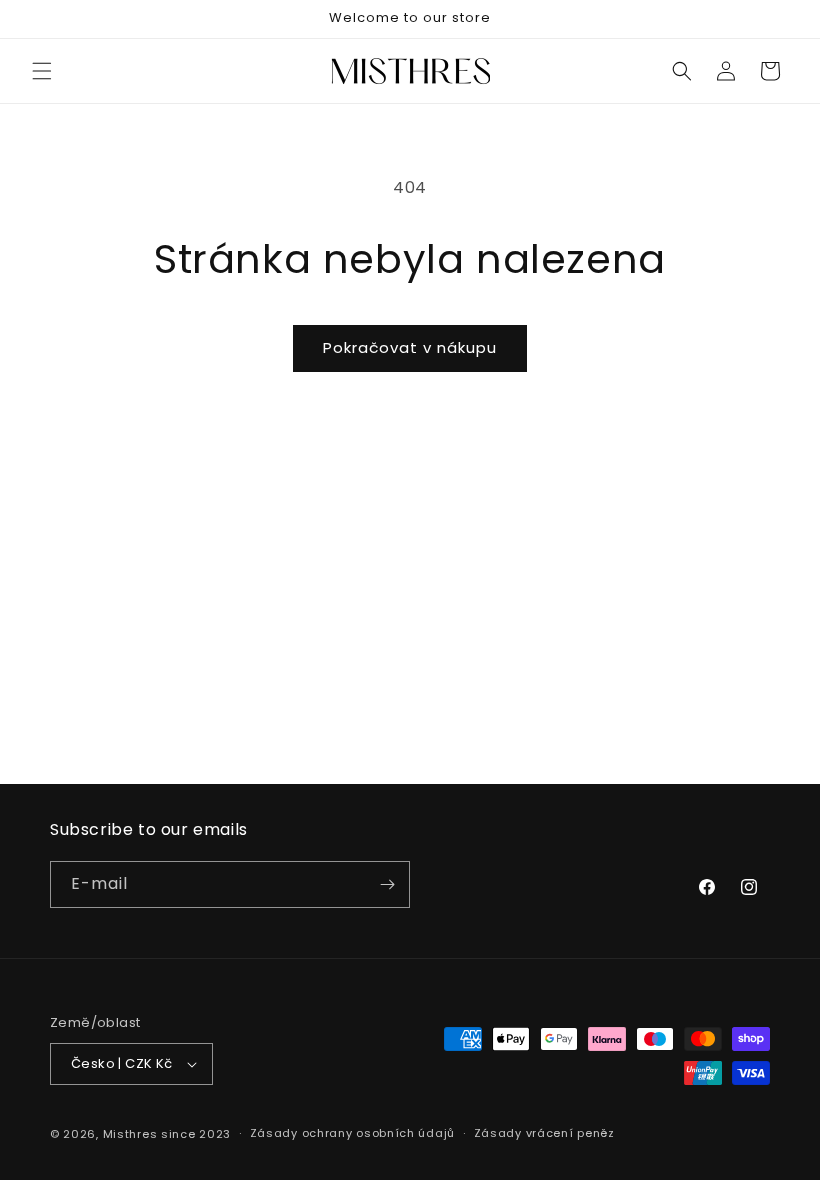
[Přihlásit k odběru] (387, 884)
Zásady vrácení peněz (544, 1133)
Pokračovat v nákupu (410, 347)
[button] (42, 71)
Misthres (130, 1134)
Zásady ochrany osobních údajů (352, 1133)
